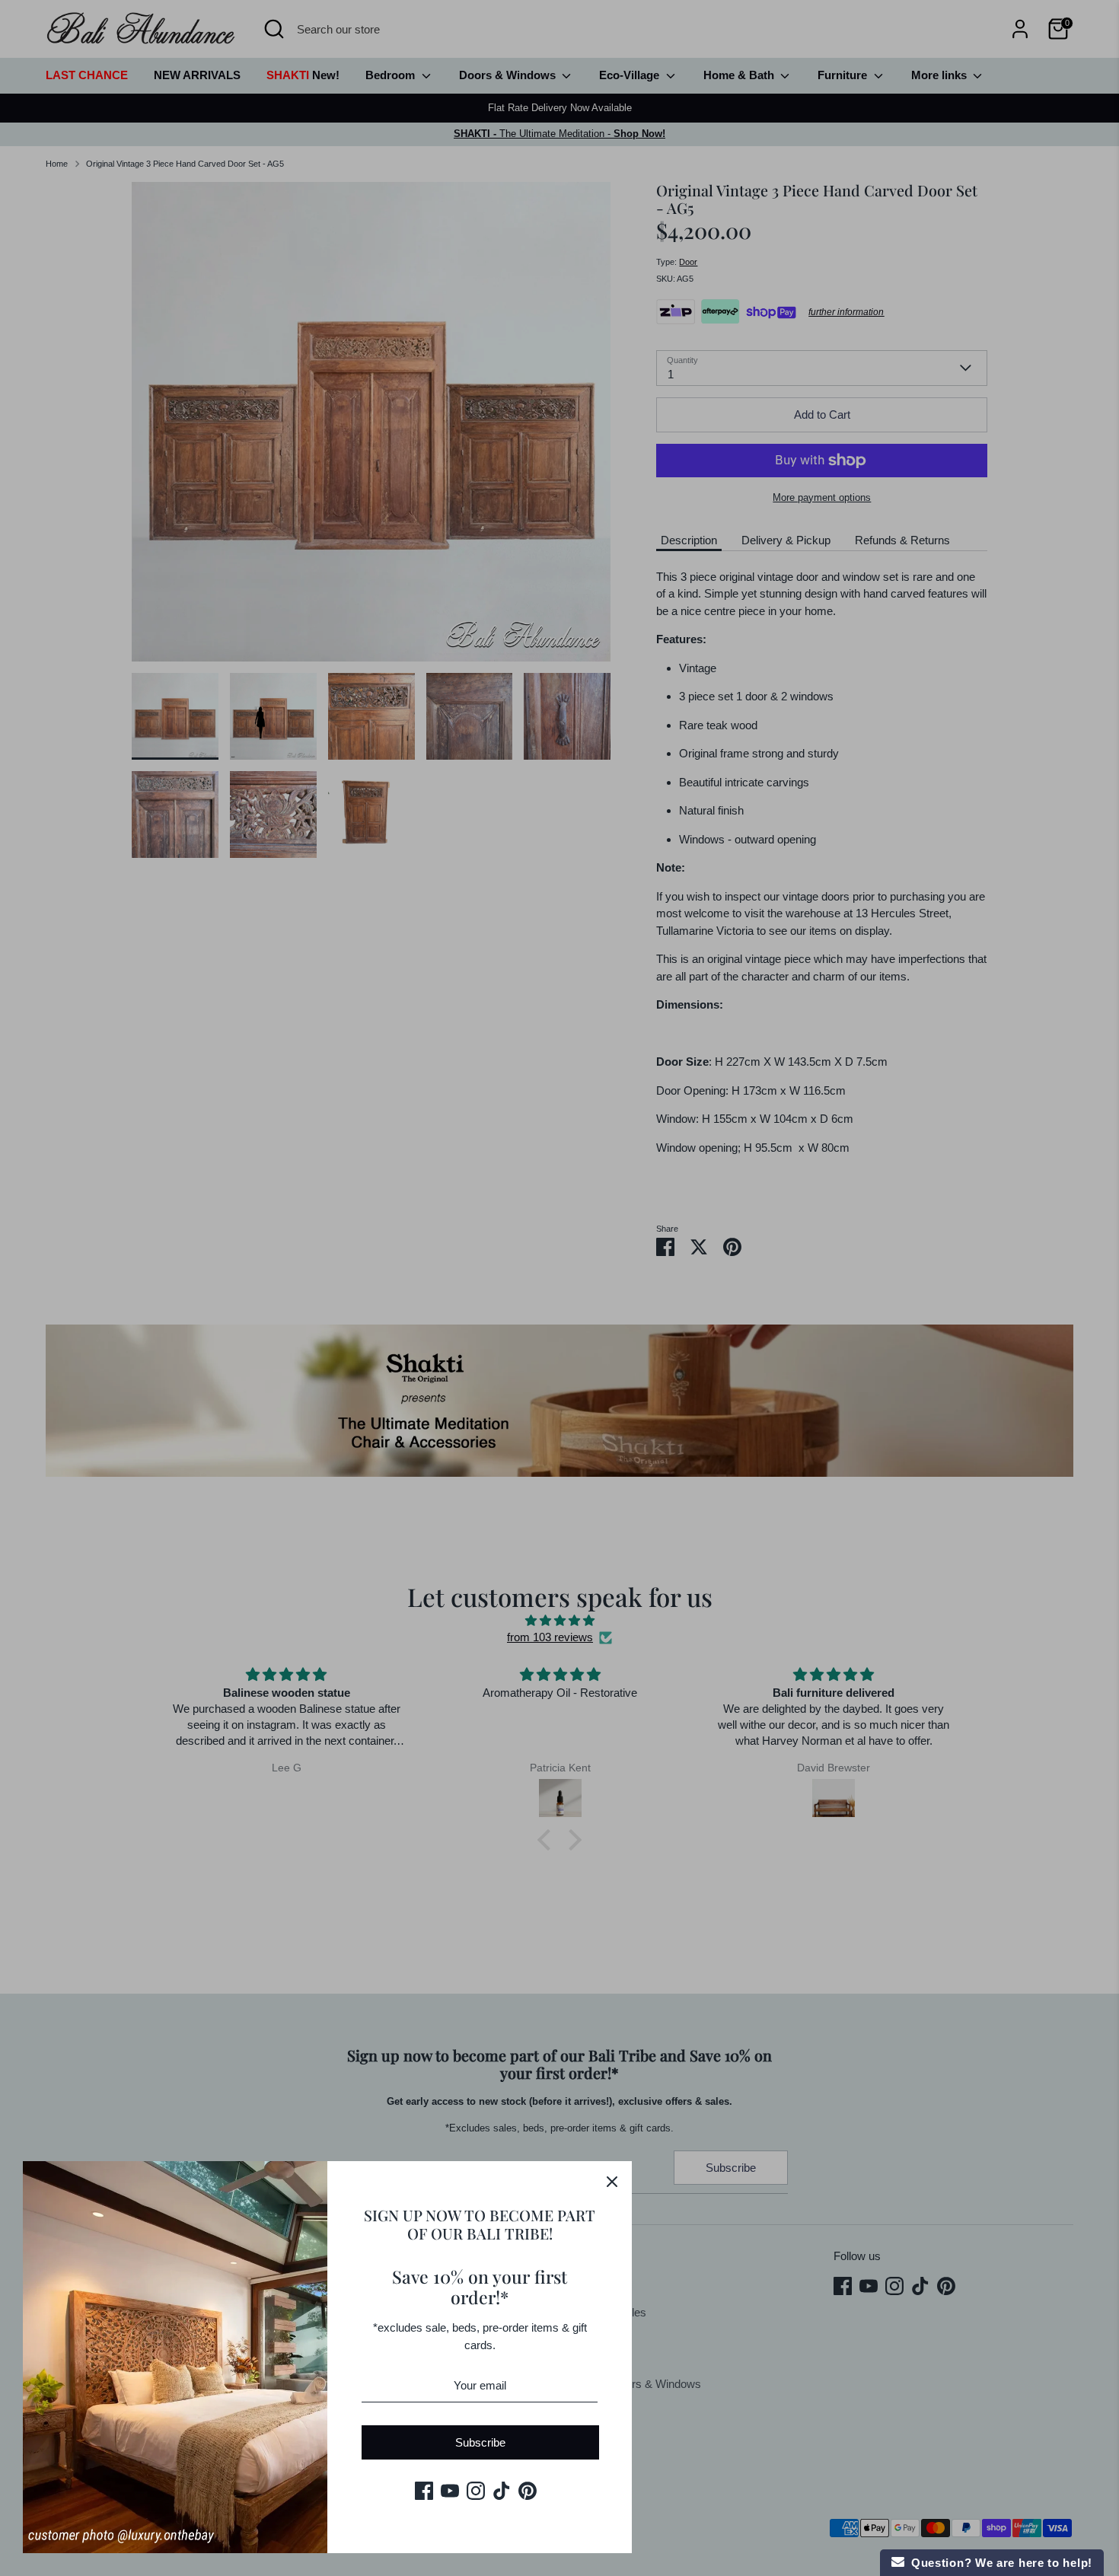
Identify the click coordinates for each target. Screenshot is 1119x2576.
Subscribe (480, 2442)
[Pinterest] (528, 2491)
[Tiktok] (502, 2491)
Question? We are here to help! (998, 2563)
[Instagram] (476, 2491)
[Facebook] (424, 2491)
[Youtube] (450, 2491)
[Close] (612, 2181)
